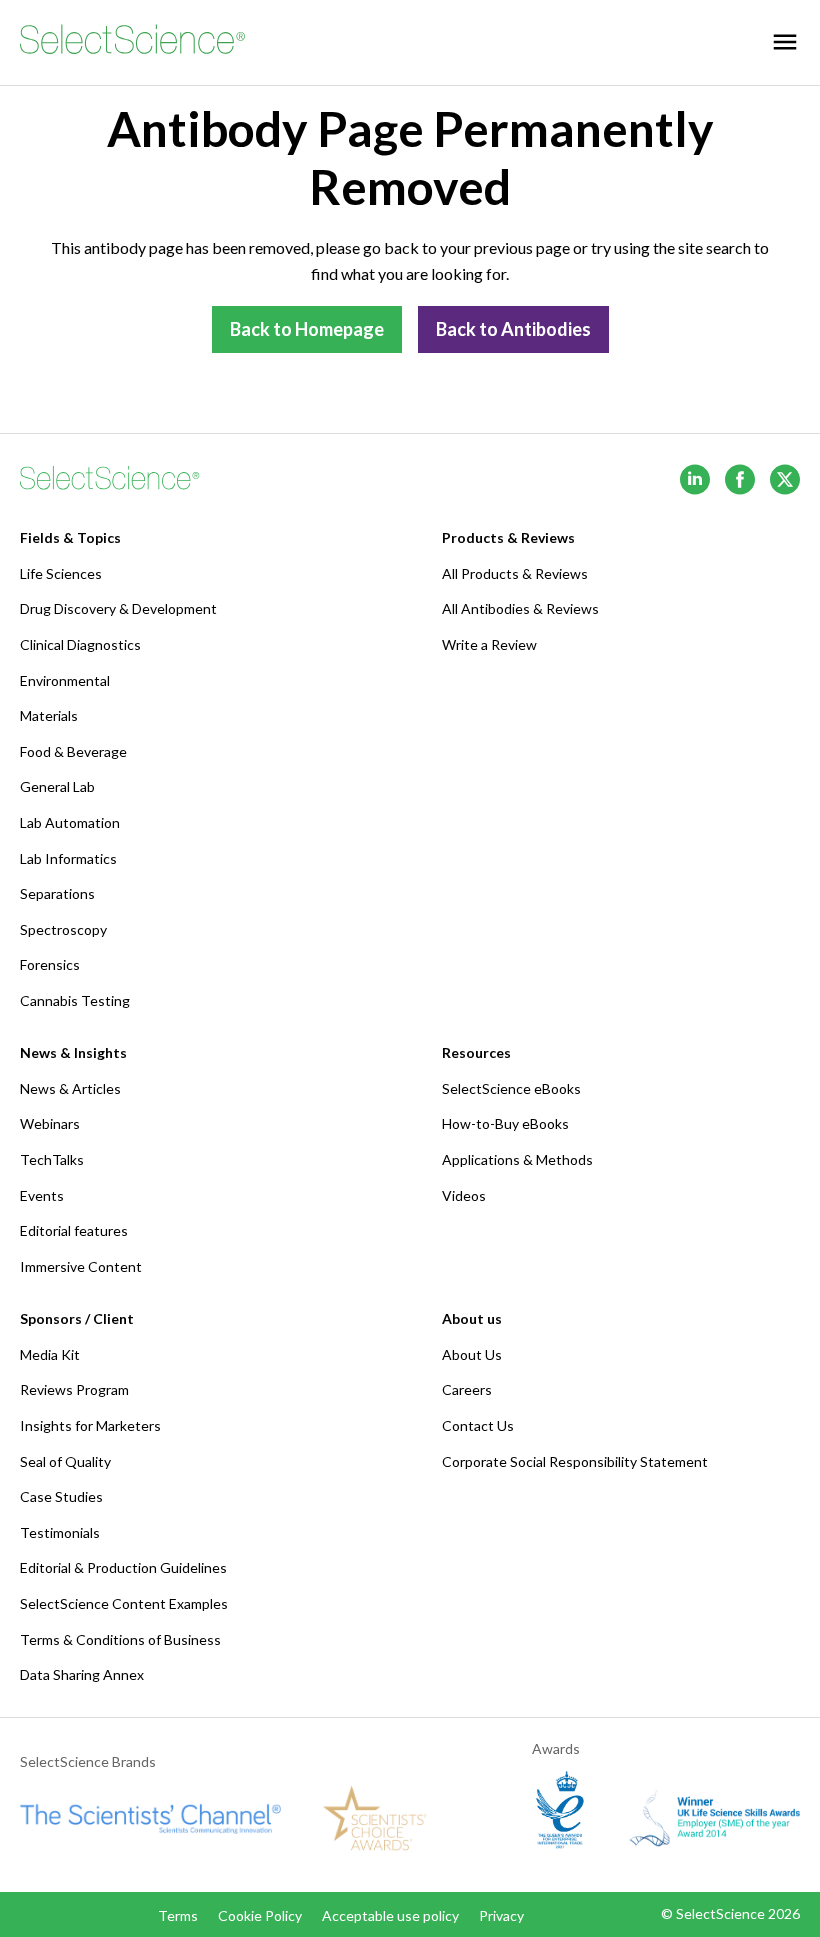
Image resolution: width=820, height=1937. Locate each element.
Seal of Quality (65, 1461)
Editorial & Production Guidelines (123, 1567)
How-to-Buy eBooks (505, 1123)
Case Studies (61, 1496)
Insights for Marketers (90, 1425)
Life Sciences (61, 573)
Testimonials (60, 1532)
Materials (49, 715)
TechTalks (52, 1159)
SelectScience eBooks (511, 1088)
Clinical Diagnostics (80, 644)
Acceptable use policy (390, 1915)
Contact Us (478, 1425)
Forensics (50, 964)
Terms (178, 1915)
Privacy (501, 1915)
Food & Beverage (73, 751)
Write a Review (489, 644)
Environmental (65, 680)
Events (42, 1195)
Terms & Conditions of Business (120, 1639)
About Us (472, 1354)
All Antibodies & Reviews (520, 608)
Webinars (50, 1123)
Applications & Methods (517, 1159)
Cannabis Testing (75, 1000)
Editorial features (74, 1230)
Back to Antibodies (513, 329)
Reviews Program (74, 1389)
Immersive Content (81, 1266)
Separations (57, 893)
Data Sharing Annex (82, 1674)
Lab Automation (70, 822)
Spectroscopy (63, 929)
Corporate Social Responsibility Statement (575, 1461)
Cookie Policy (260, 1915)
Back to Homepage (307, 329)
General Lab (57, 786)
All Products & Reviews (515, 573)
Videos (464, 1195)
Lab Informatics (68, 858)
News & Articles (70, 1088)
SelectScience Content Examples (124, 1603)
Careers (467, 1389)
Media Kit (50, 1354)
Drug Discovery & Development (118, 608)
